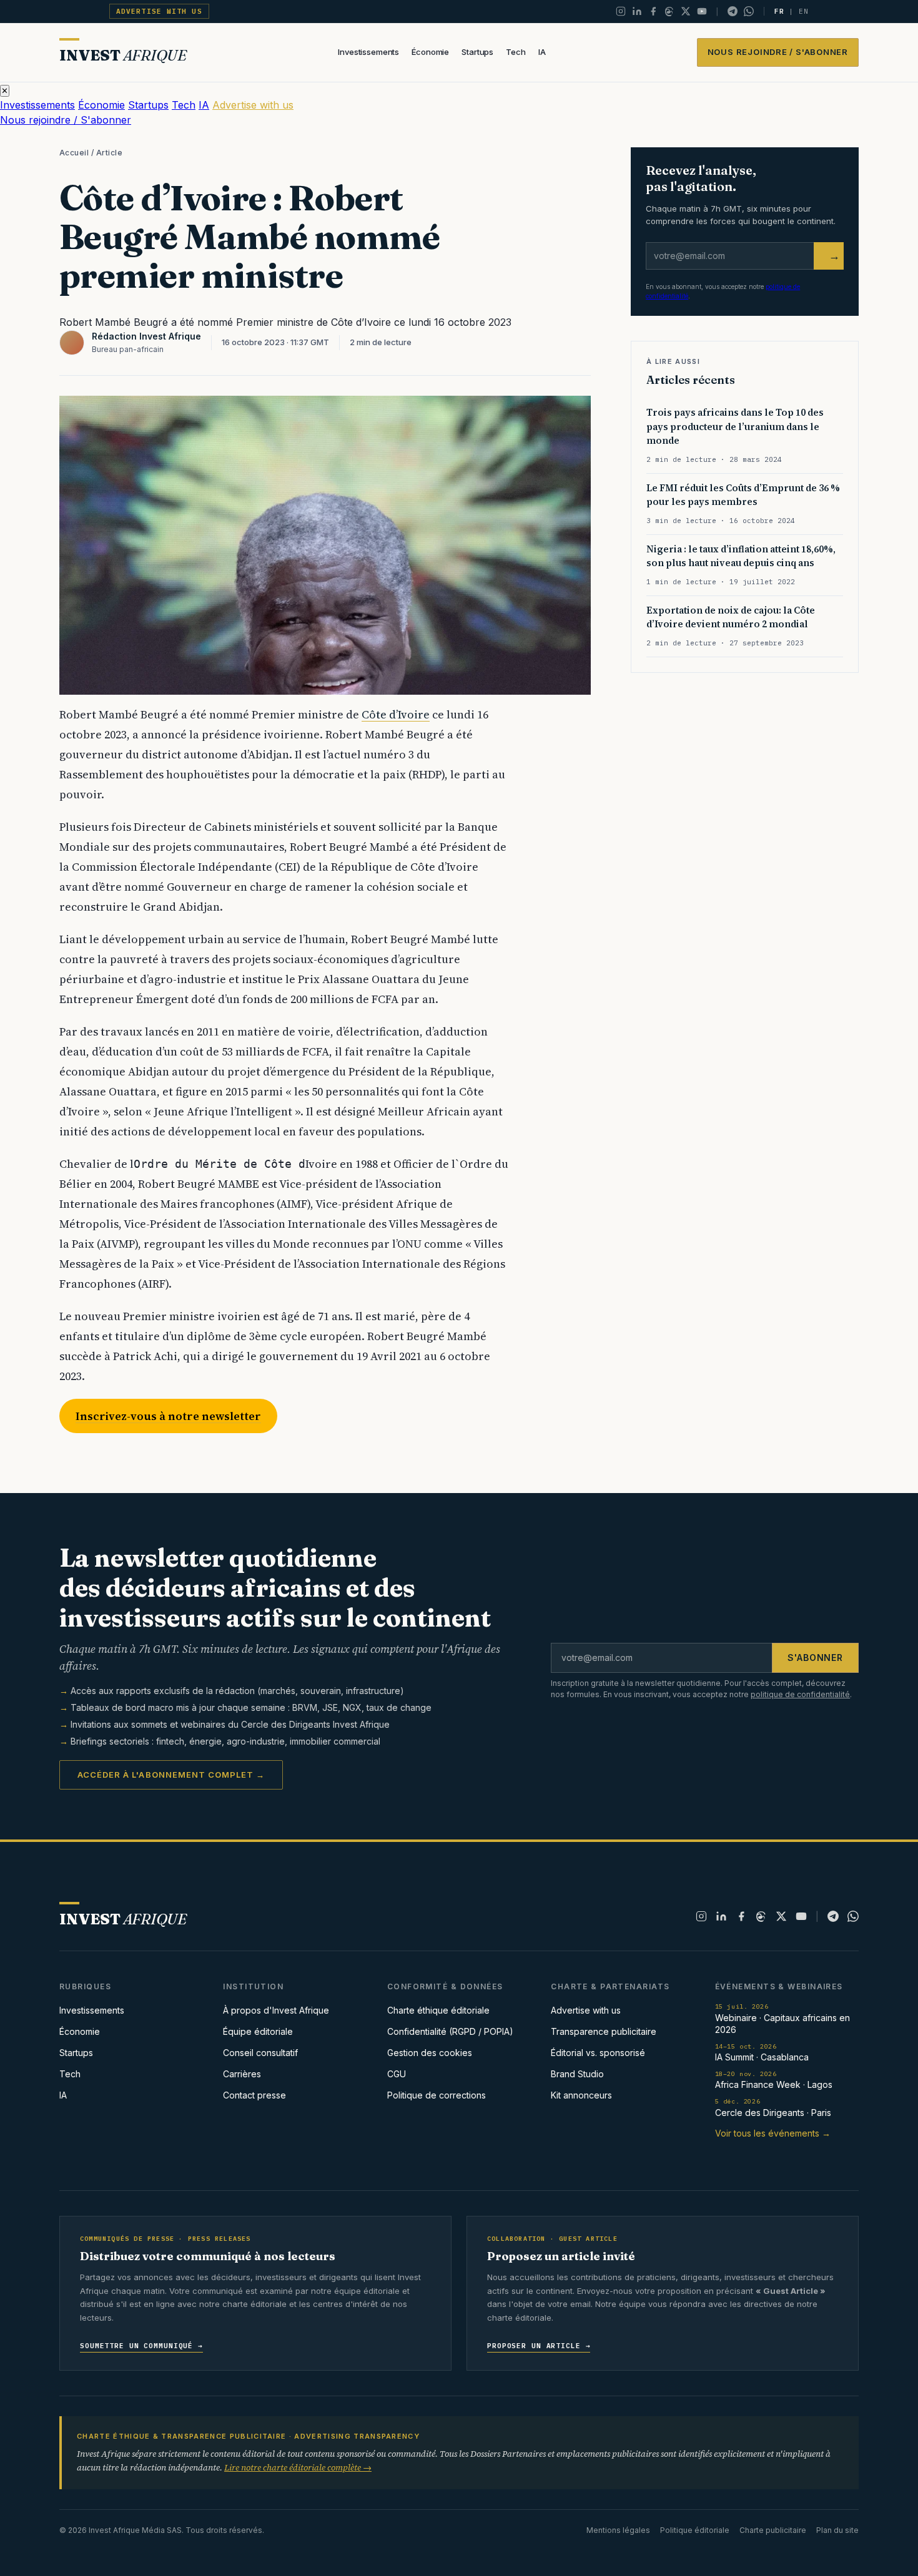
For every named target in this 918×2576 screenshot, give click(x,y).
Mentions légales (618, 2530)
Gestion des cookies (430, 2053)
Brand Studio (577, 2074)
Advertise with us (159, 11)
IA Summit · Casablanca (762, 2053)
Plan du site (837, 2530)
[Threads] (669, 11)
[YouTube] (702, 11)
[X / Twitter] (686, 11)
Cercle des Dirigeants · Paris (773, 2108)
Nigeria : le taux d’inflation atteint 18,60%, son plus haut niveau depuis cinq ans (741, 556)
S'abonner (815, 1658)
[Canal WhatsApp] (749, 11)
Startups (477, 52)
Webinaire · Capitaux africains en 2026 (782, 2018)
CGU (397, 2074)
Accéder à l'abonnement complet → (171, 1775)
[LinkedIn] (637, 11)
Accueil (74, 153)
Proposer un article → (539, 2346)
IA (542, 52)
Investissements (368, 52)
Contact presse (254, 2095)
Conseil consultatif (260, 2053)
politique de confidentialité (800, 1694)
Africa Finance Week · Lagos (774, 2080)
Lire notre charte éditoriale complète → (298, 2467)
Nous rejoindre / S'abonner (778, 52)
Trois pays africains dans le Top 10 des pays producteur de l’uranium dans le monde (735, 427)
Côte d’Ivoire (396, 714)
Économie (430, 52)
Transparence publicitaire (604, 2031)
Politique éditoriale (695, 2530)
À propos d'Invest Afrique (276, 2010)
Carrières (242, 2074)
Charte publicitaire (773, 2530)
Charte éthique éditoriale (438, 2010)
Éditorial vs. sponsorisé (598, 2053)
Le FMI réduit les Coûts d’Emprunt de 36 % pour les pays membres (743, 495)
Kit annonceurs (581, 2095)
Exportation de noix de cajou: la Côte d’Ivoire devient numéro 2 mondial (731, 617)
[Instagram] (621, 11)
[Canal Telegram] (733, 11)
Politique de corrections (437, 2095)
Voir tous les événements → (773, 2133)
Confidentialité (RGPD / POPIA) (450, 2031)
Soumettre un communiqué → (141, 2346)
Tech (516, 52)
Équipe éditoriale (258, 2031)
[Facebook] (653, 11)
